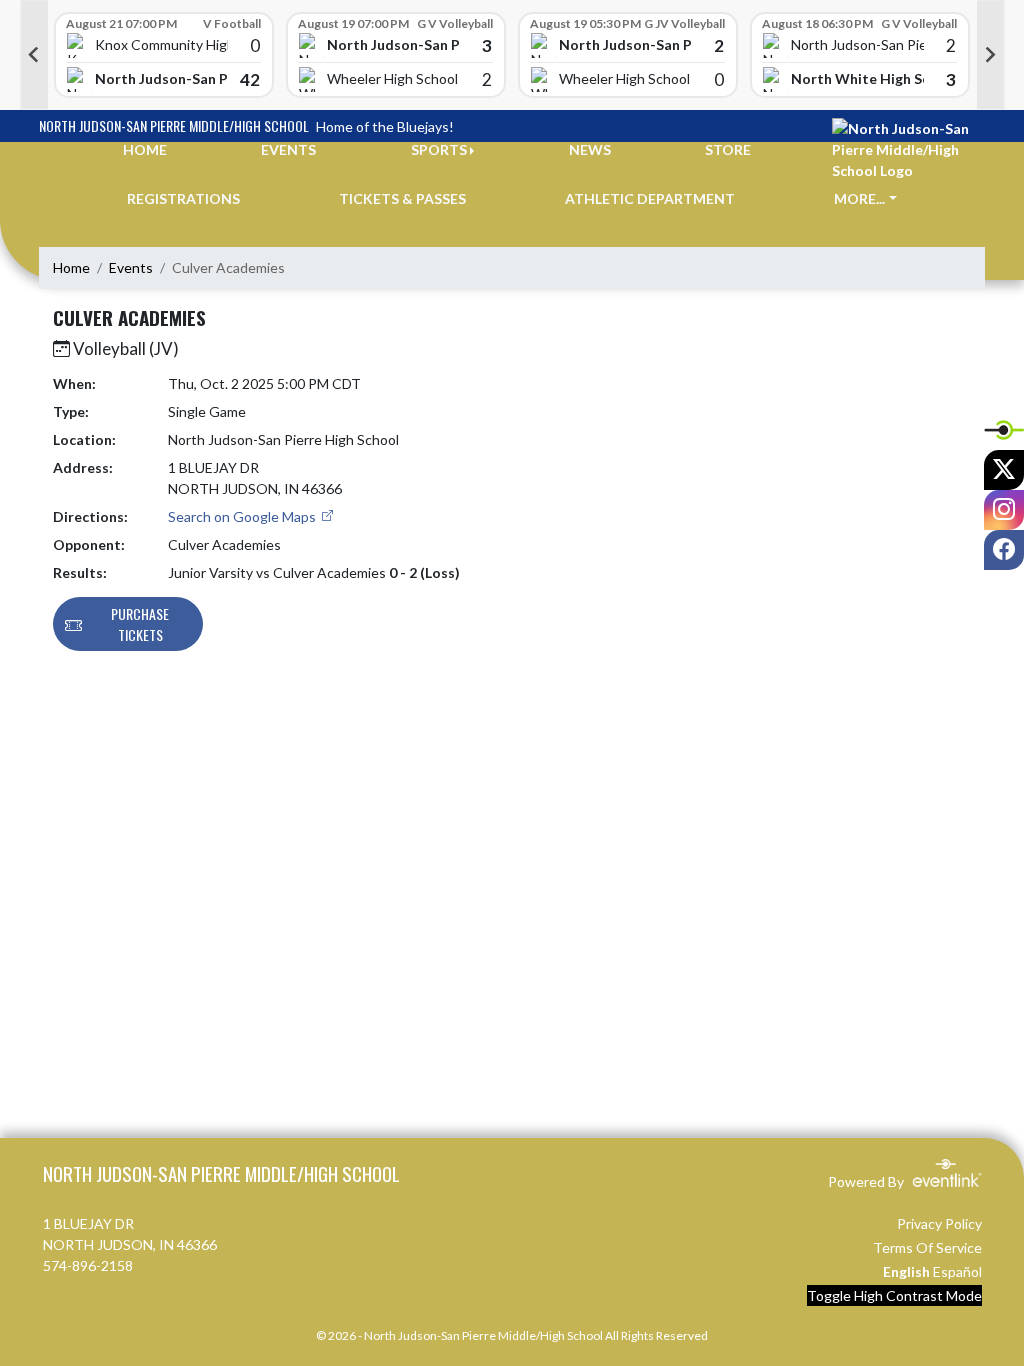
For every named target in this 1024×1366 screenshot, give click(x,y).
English (906, 1271)
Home (71, 267)
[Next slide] (991, 55)
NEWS (590, 149)
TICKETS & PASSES (402, 198)
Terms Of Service (927, 1247)
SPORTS (439, 149)
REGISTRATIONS (183, 198)
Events (131, 267)
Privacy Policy (939, 1223)
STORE (728, 149)
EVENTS (288, 149)
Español (957, 1271)
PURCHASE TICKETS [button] (140, 624)
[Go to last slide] (34, 55)
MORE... (859, 198)
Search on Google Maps (243, 516)
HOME (145, 149)
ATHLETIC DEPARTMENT (650, 198)
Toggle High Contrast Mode (894, 1295)
